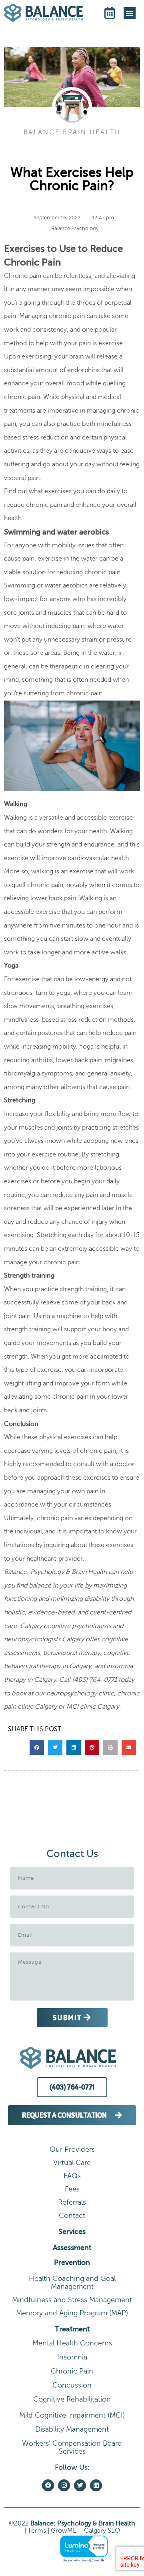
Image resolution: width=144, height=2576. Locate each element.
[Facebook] (48, 2485)
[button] (130, 13)
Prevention (72, 2262)
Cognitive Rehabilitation (72, 2399)
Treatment (72, 2329)
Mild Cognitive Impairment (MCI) (72, 2415)
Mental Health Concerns (72, 2343)
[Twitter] (80, 2485)
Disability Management (72, 2429)
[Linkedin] (96, 2485)
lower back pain (53, 898)
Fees (72, 2189)
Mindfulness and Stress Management (72, 2300)
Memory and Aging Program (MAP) (72, 2313)
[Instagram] (64, 2485)
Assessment (72, 2248)
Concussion (72, 2385)
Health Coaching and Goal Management (72, 2282)
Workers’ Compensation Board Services (72, 2447)
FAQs (72, 2176)
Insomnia (72, 2357)
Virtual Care (72, 2163)
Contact (72, 2216)
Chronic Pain (72, 2371)
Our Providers (72, 2149)
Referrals (72, 2202)
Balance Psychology (75, 229)
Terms (37, 2531)
